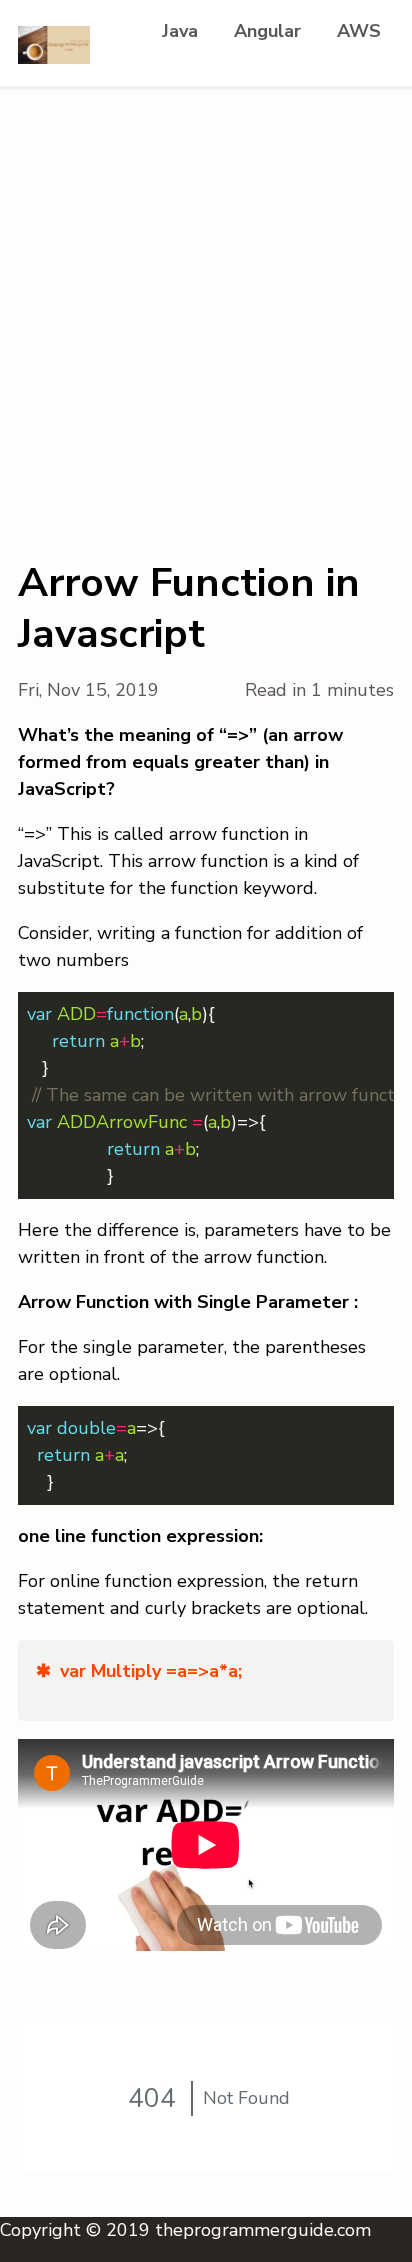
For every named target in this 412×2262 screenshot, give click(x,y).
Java (180, 31)
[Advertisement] (206, 306)
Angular (267, 31)
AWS (359, 31)
